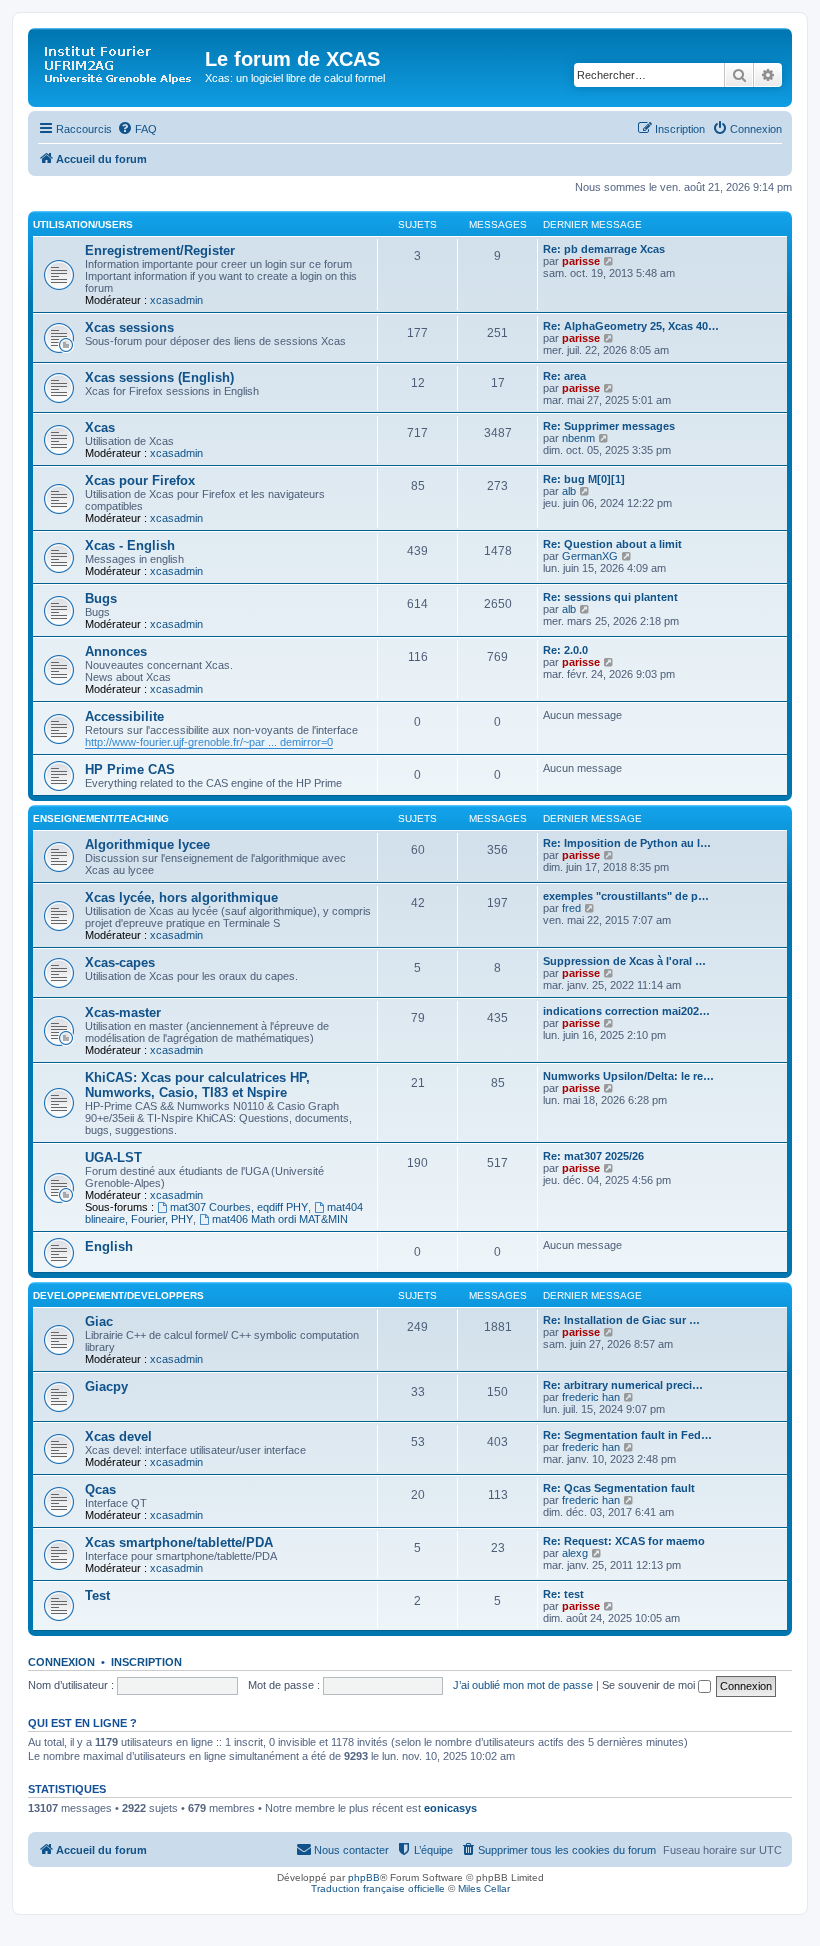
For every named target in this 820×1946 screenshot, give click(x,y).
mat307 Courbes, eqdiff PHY (239, 1207)
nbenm (578, 438)
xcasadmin (176, 300)
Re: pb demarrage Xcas (604, 249)
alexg (575, 1553)
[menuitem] (137, 129)
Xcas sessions (129, 327)
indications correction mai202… (626, 1011)
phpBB (364, 1877)
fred (571, 908)
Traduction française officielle (378, 1888)
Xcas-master (123, 1012)
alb (569, 491)
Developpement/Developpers (118, 1295)
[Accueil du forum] (119, 65)
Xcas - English (130, 545)
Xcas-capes (120, 962)
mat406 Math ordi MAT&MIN (280, 1219)
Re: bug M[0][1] (584, 479)
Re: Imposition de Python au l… (627, 843)
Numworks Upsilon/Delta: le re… (628, 1076)
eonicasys (450, 1808)
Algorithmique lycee (147, 844)
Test (97, 1595)
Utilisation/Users (83, 224)
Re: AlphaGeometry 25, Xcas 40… (631, 326)
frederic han (591, 1397)
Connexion (61, 1662)
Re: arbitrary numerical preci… (623, 1385)
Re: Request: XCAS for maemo (624, 1541)
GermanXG (590, 556)
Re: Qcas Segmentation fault (619, 1488)
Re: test (563, 1594)
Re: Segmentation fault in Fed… (627, 1435)
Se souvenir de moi (650, 1685)
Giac (99, 1321)
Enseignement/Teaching (101, 818)
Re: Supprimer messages (609, 426)
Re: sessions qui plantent (610, 597)
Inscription (146, 1662)
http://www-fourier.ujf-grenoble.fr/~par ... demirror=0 (209, 742)
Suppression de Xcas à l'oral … (624, 961)
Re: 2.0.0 (565, 650)
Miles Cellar (484, 1888)
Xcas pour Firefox (140, 480)
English (109, 1246)
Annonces (116, 651)
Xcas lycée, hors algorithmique (181, 897)
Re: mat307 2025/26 (593, 1156)
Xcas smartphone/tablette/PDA (179, 1542)
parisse (581, 261)
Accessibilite (124, 716)
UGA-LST (113, 1157)
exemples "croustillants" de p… (626, 896)
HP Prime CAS (130, 769)
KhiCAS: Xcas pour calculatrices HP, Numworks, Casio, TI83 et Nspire (197, 1085)
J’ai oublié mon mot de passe (523, 1685)
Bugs (101, 598)
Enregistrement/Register (160, 250)
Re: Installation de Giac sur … (621, 1320)
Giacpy (106, 1386)
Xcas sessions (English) (159, 377)
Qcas (100, 1489)
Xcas (100, 427)
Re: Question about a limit (612, 544)
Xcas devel (118, 1436)
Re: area (564, 376)
